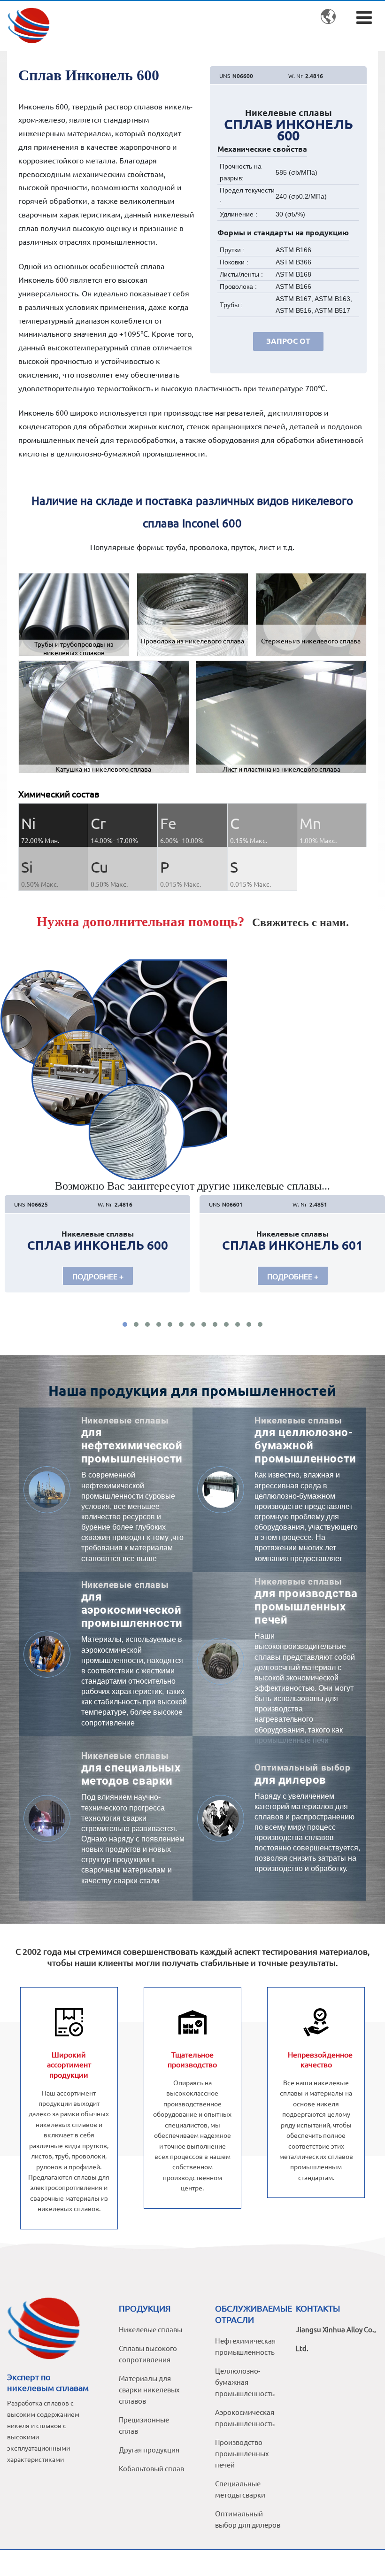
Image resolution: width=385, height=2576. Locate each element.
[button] (125, 1324)
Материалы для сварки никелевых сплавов (149, 2389)
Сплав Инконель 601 (293, 1245)
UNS (225, 76)
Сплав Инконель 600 (98, 1245)
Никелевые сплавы (150, 2329)
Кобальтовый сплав (151, 2468)
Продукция (145, 2308)
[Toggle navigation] (364, 17)
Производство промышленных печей (242, 2453)
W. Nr (296, 76)
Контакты (318, 2308)
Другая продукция (149, 2449)
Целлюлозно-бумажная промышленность (245, 2382)
